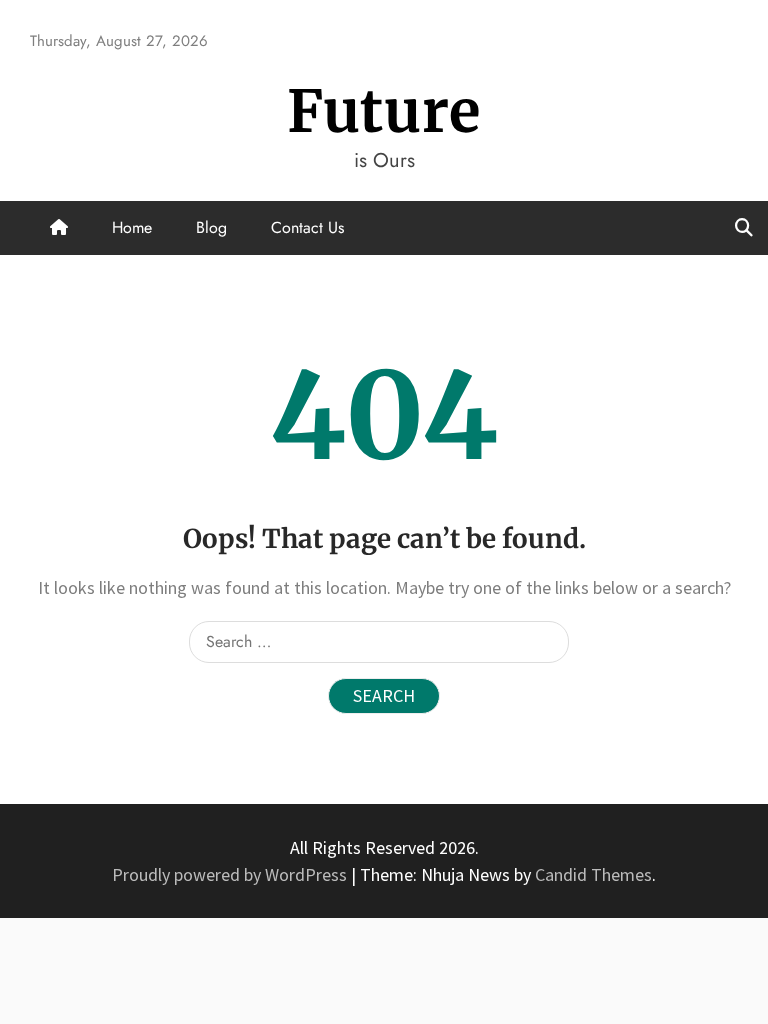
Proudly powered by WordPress (231, 874)
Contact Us (307, 227)
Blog (211, 227)
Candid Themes (593, 874)
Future (384, 111)
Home (132, 227)
